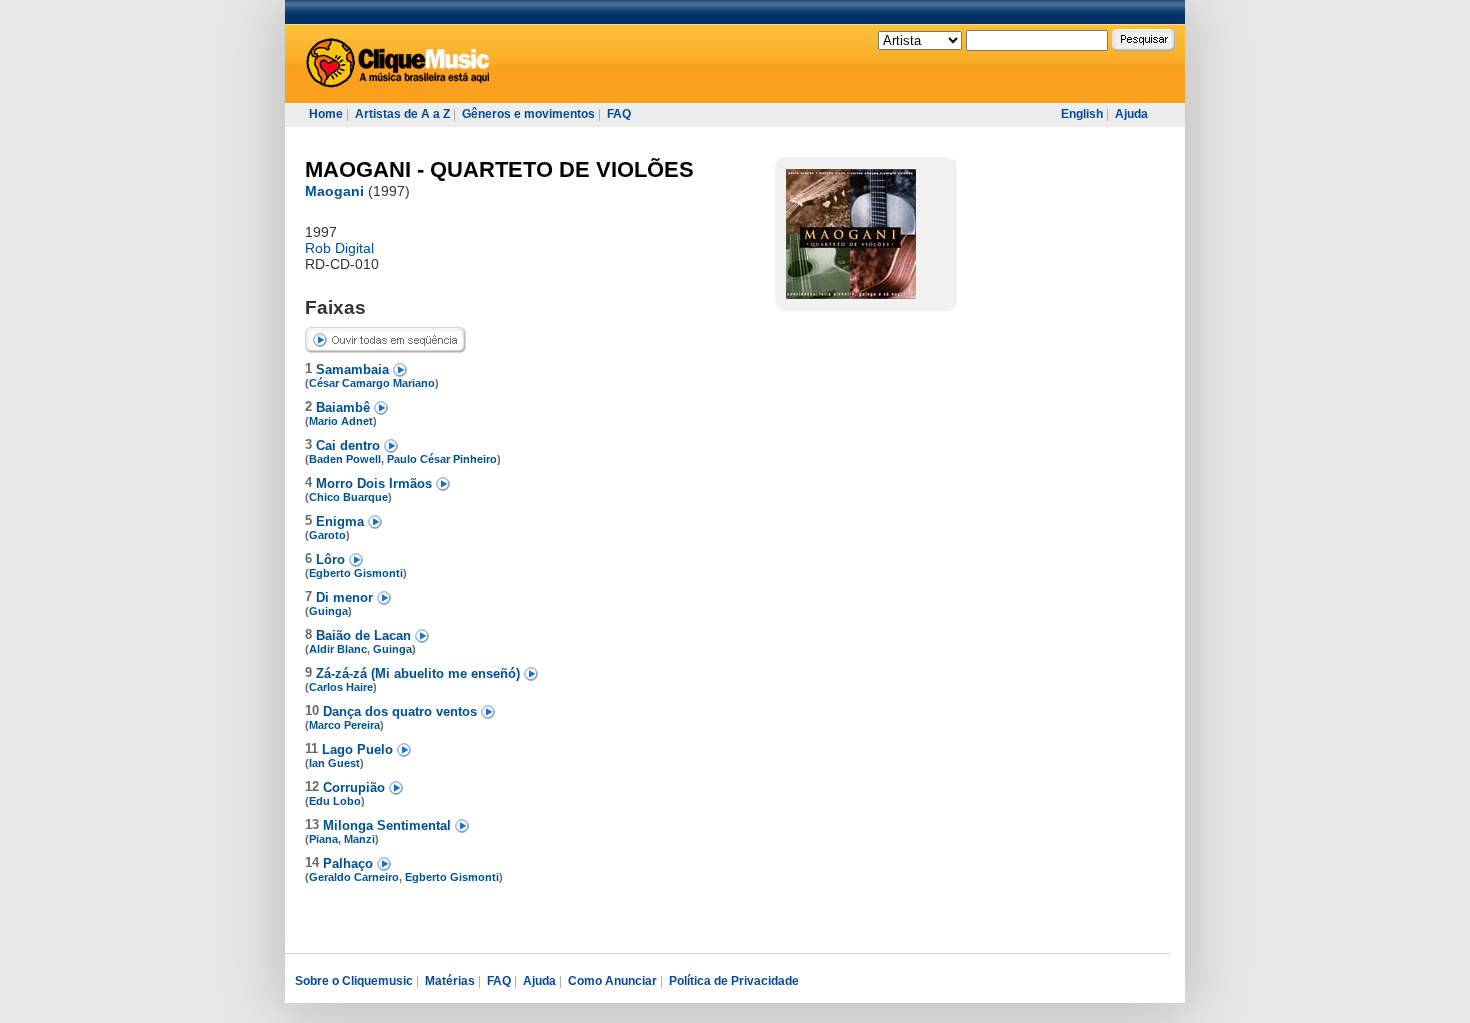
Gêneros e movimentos (528, 114)
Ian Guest (334, 763)
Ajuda (1131, 114)
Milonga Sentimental (389, 825)
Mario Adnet (341, 421)
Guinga (328, 611)
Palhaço (350, 863)
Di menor (346, 597)
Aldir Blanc (338, 649)
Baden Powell (345, 459)
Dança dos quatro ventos (402, 711)
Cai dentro (350, 445)
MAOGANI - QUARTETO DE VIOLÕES (499, 169)
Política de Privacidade (734, 981)
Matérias (450, 981)
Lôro (332, 559)
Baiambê (345, 407)
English (1082, 114)
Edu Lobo (335, 801)
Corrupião (356, 787)
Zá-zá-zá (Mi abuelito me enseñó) (420, 673)
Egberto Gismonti (356, 573)
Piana (323, 839)
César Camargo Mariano (372, 383)
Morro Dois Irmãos (376, 483)
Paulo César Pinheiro (442, 459)
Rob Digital (339, 248)
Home (326, 114)
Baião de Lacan (365, 635)
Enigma (342, 521)
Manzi (359, 839)
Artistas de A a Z (402, 114)
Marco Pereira (344, 725)
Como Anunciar (612, 981)
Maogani (334, 191)
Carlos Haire (341, 687)
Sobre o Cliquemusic (354, 981)
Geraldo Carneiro (354, 877)
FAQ (619, 114)
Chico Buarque (348, 497)
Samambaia (354, 369)
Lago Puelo (359, 749)
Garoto (327, 535)
